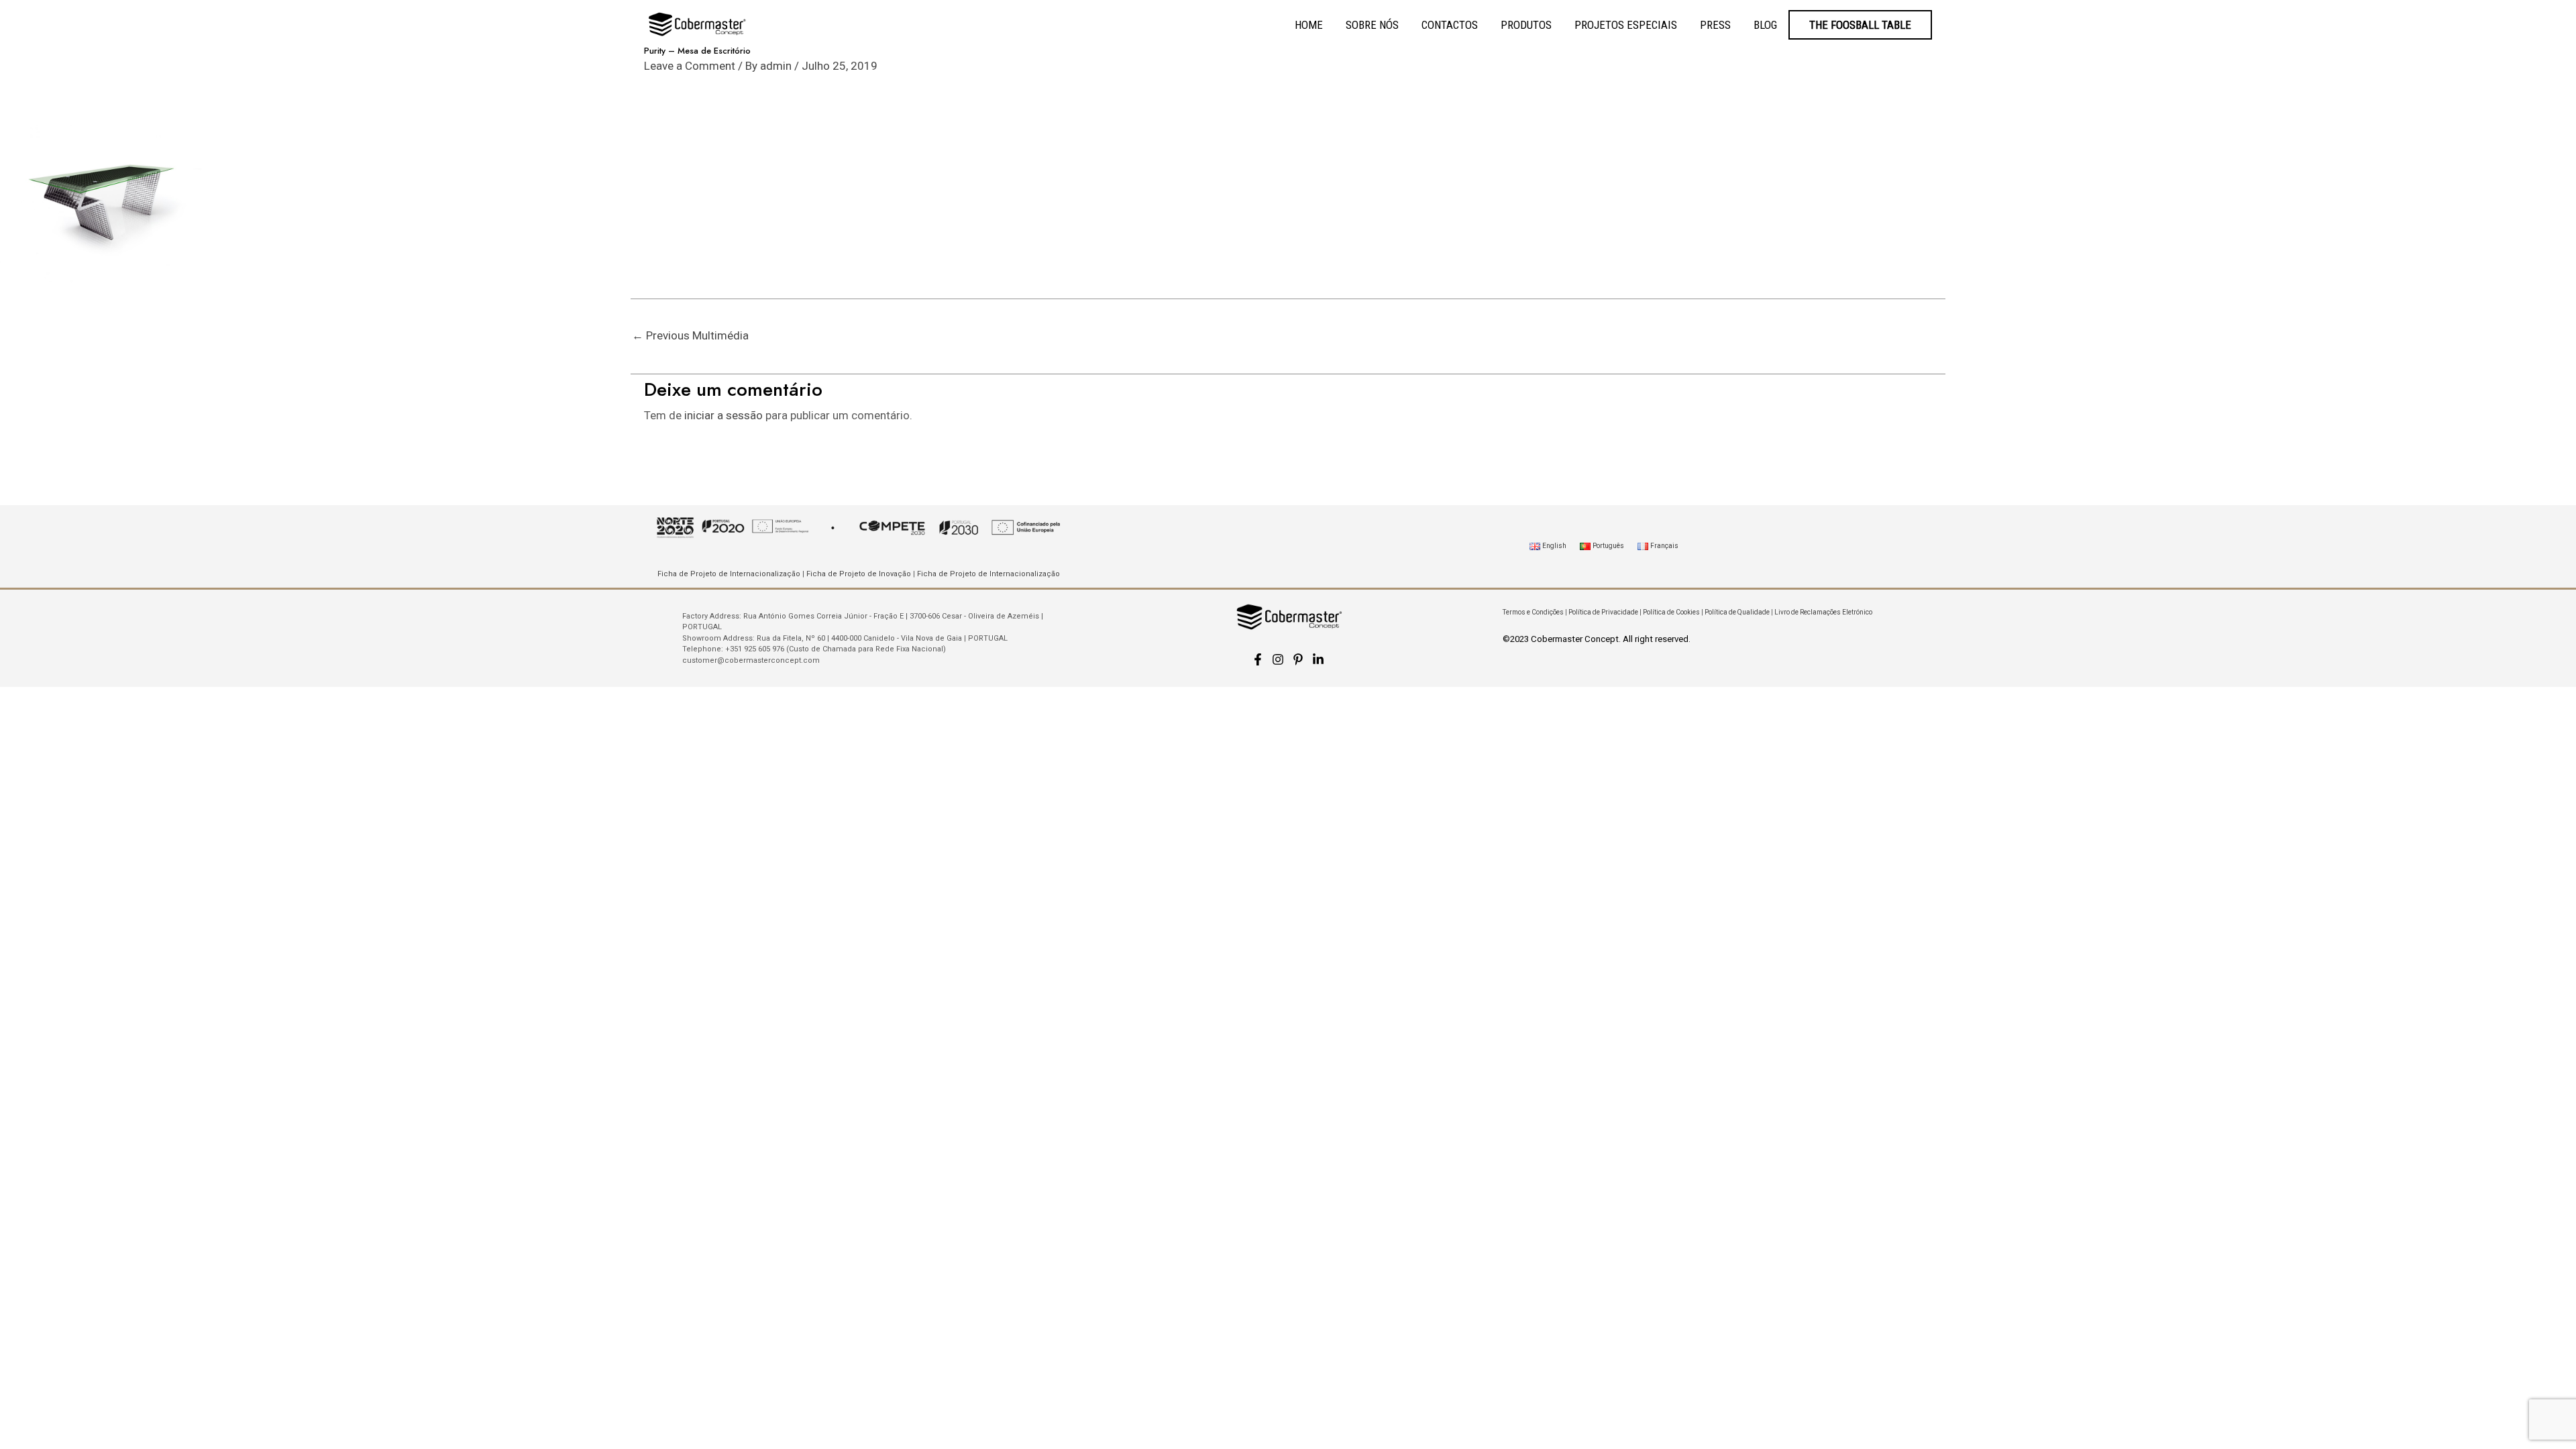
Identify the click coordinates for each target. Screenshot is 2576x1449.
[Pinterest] (1298, 659)
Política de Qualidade (1737, 612)
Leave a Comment (690, 66)
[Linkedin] (1318, 659)
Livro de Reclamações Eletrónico (1823, 612)
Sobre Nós (1372, 25)
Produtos (1526, 25)
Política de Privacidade (1603, 612)
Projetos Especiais (1626, 25)
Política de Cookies (1671, 612)
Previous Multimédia (690, 335)
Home (1309, 25)
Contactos (1450, 25)
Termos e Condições (1533, 612)
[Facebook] (1258, 659)
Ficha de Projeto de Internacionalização (729, 574)
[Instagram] (1278, 659)
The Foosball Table (1860, 25)
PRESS (1715, 25)
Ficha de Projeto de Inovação (859, 574)
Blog (1765, 25)
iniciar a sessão (723, 415)
